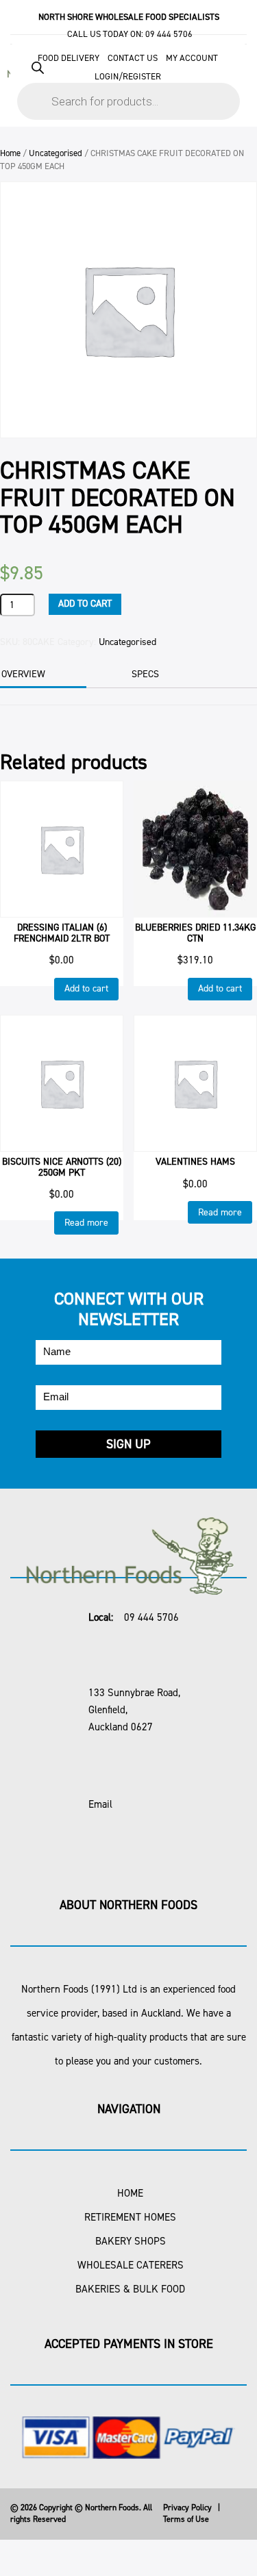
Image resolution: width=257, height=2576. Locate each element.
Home (10, 153)
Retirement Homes (130, 2217)
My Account (192, 58)
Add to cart (85, 604)
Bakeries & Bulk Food (130, 2289)
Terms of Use (186, 2519)
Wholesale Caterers (131, 2265)
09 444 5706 (169, 34)
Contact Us (133, 58)
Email (100, 1804)
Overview (23, 674)
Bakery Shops (131, 2241)
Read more (86, 1223)
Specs (145, 674)
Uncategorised (56, 153)
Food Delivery (69, 58)
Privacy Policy (187, 2508)
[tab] (163, 674)
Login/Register (128, 76)
